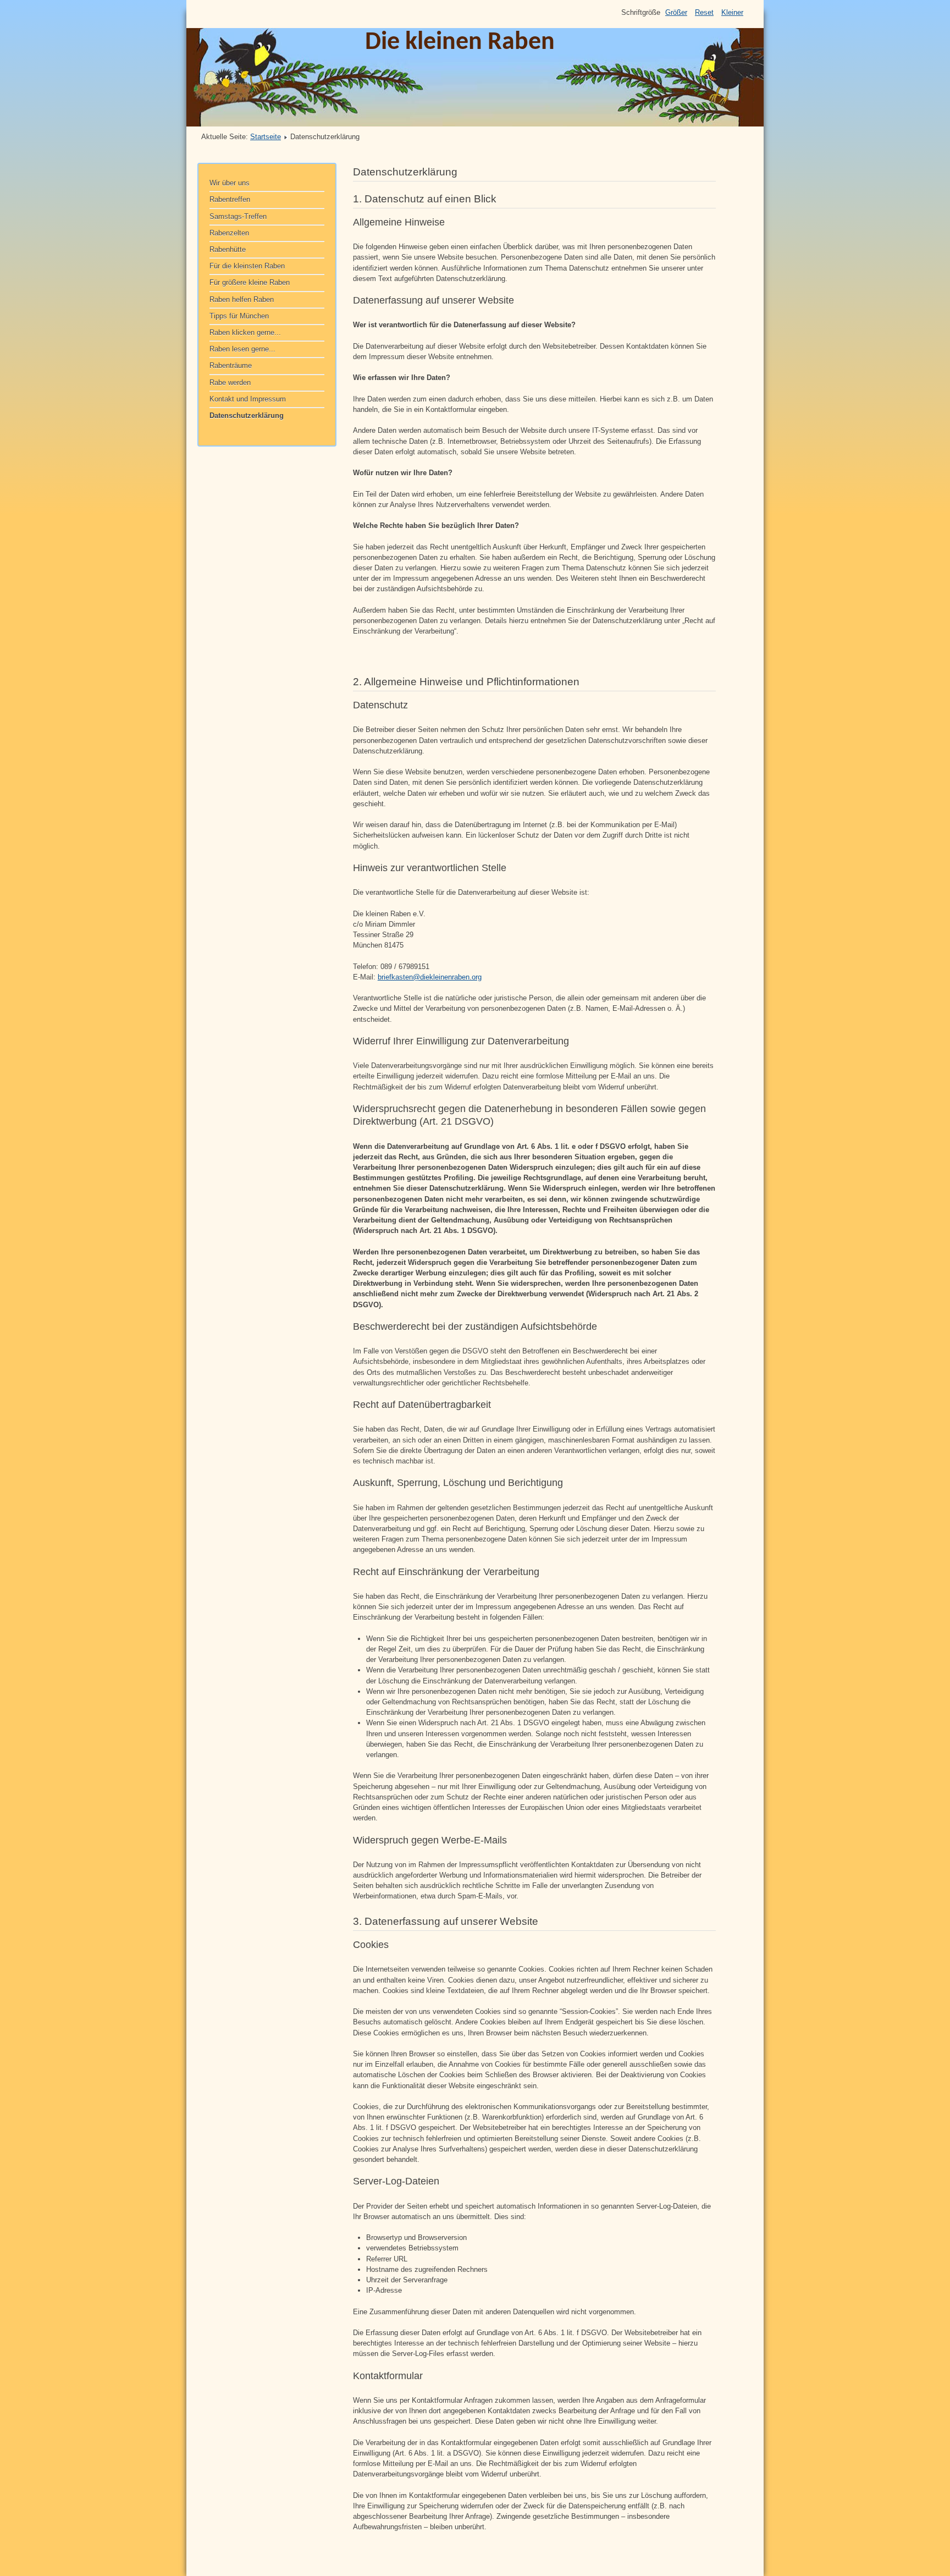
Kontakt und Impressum (248, 399)
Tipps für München (239, 316)
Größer (676, 12)
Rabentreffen (230, 199)
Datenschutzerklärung (247, 415)
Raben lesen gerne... (242, 349)
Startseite (266, 137)
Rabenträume (231, 365)
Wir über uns (230, 183)
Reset (704, 12)
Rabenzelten (229, 233)
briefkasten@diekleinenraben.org (430, 977)
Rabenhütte (228, 249)
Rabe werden (230, 382)
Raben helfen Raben (242, 299)
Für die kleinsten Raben (247, 266)
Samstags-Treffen (238, 216)
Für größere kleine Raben (250, 282)
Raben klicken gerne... (245, 332)
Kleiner (732, 12)
